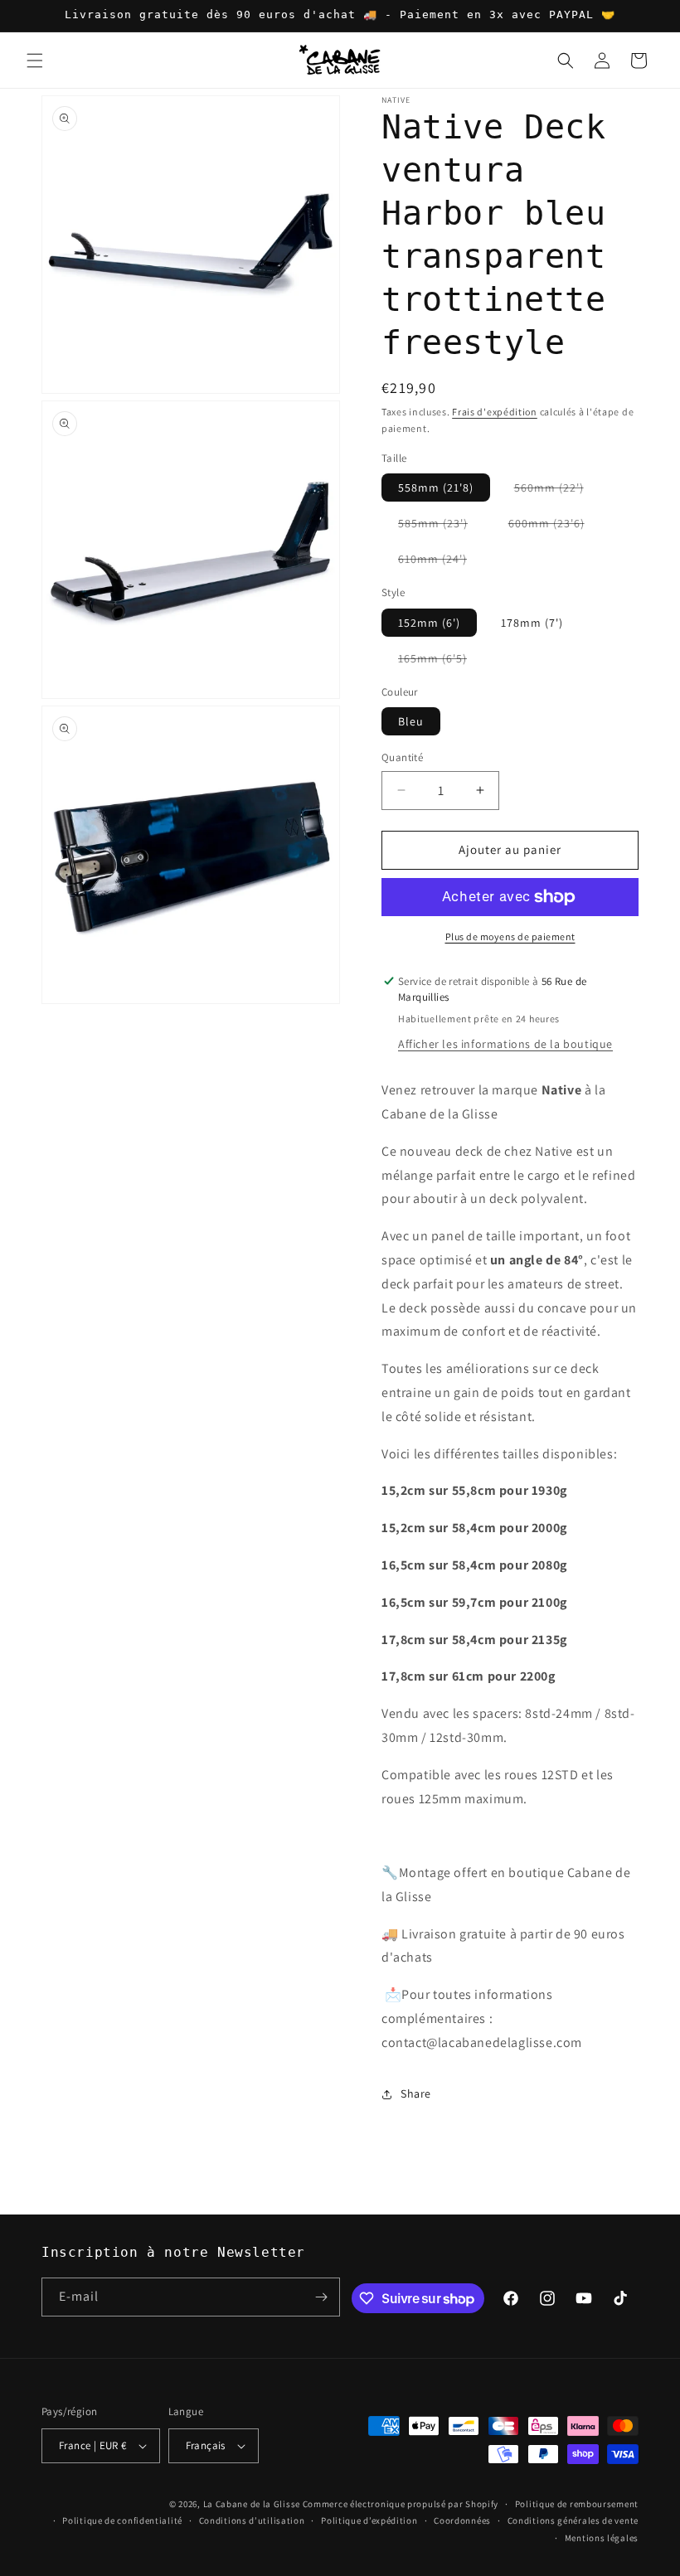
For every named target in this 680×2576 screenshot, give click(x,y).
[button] (35, 61)
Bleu (411, 721)
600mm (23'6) (555, 526)
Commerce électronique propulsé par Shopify (401, 2504)
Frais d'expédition (495, 412)
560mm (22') (557, 490)
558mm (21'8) (436, 488)
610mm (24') (441, 562)
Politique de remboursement (577, 2504)
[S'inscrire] (321, 2297)
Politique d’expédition (369, 2520)
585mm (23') (441, 526)
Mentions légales (602, 2538)
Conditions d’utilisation (252, 2520)
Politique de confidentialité (122, 2520)
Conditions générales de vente (573, 2520)
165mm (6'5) (441, 661)
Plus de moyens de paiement (510, 936)
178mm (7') (532, 623)
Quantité (402, 757)
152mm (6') (429, 623)
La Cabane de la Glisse (252, 2504)
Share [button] (416, 2093)
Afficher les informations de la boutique (505, 1044)
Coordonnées (462, 2520)
